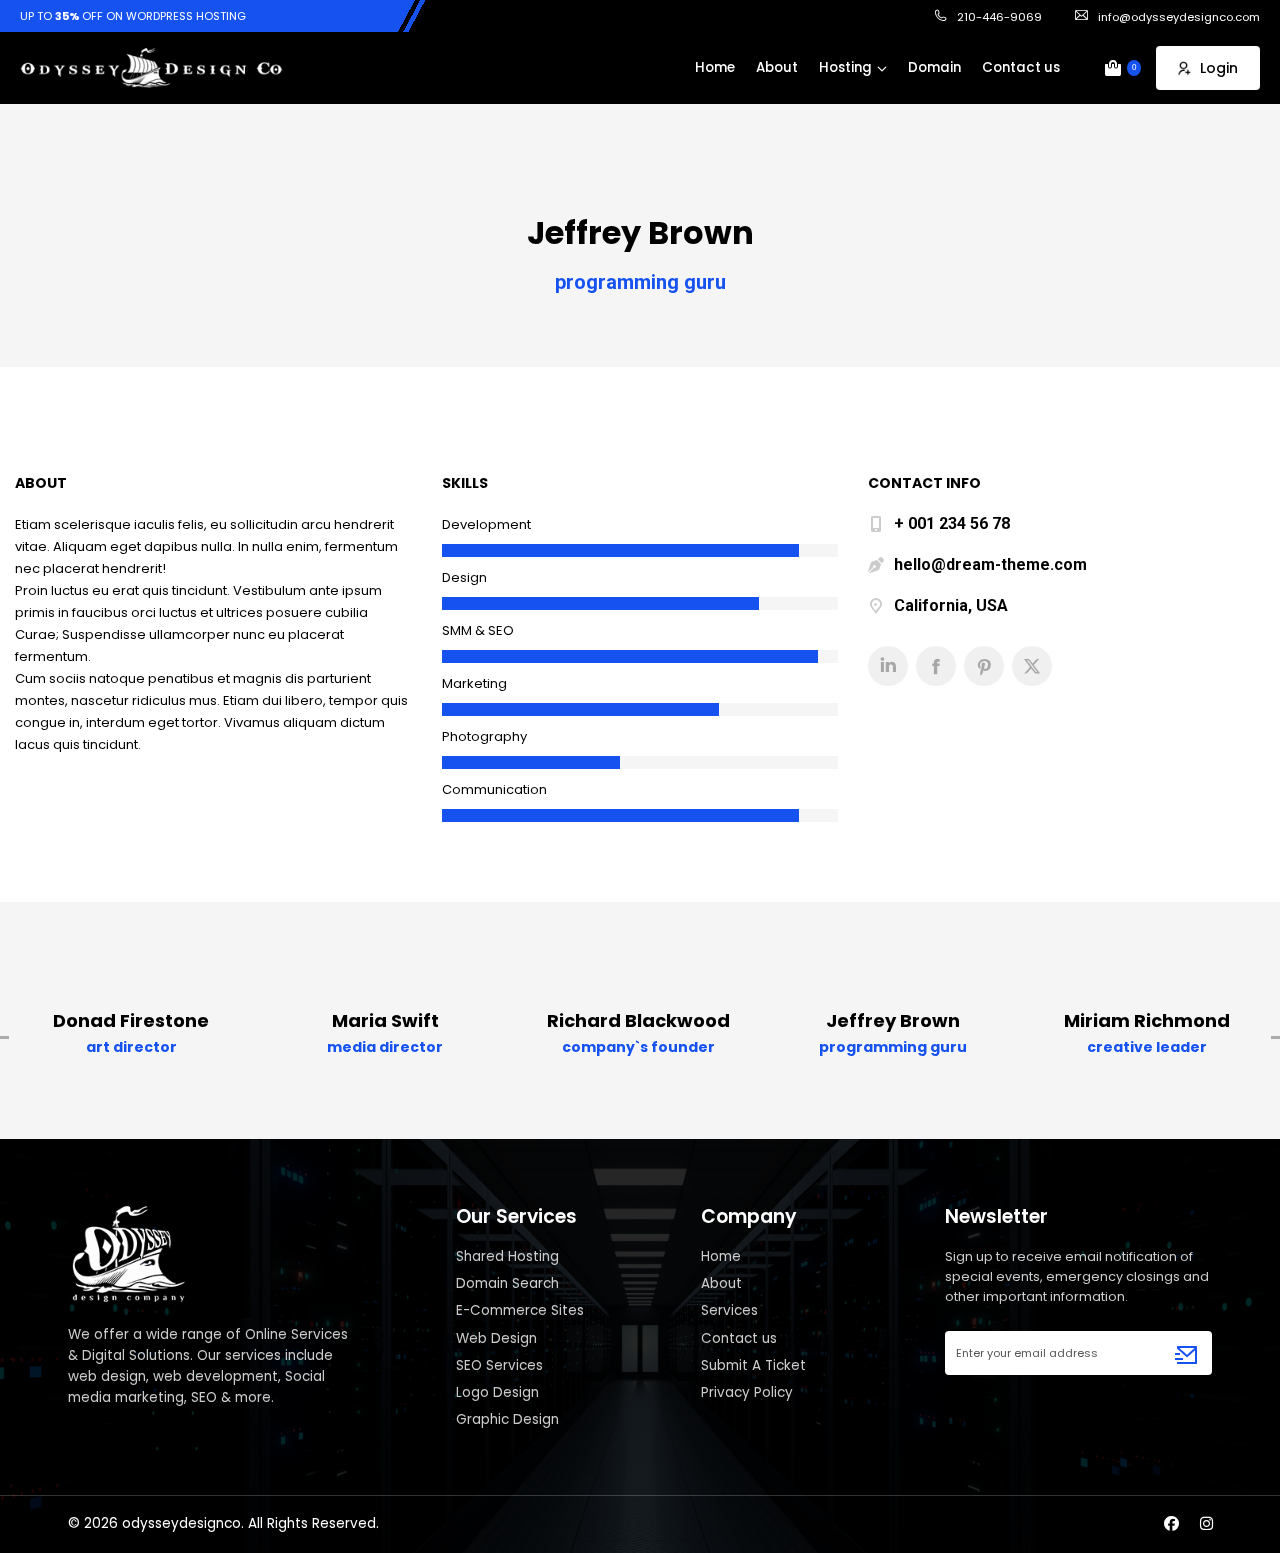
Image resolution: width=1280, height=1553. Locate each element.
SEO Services (499, 1365)
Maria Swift (385, 1020)
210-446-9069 (999, 17)
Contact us (739, 1338)
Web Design (496, 1338)
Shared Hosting (507, 1256)
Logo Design (497, 1392)
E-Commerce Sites (520, 1310)
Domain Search (507, 1283)
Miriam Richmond (1147, 1020)
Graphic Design (507, 1419)
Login (1219, 68)
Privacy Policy (747, 1392)
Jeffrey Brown (893, 1020)
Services (729, 1310)
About (721, 1283)
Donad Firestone (131, 1020)
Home (721, 1256)
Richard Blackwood (638, 1020)
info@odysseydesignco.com (1179, 17)
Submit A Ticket (753, 1365)
